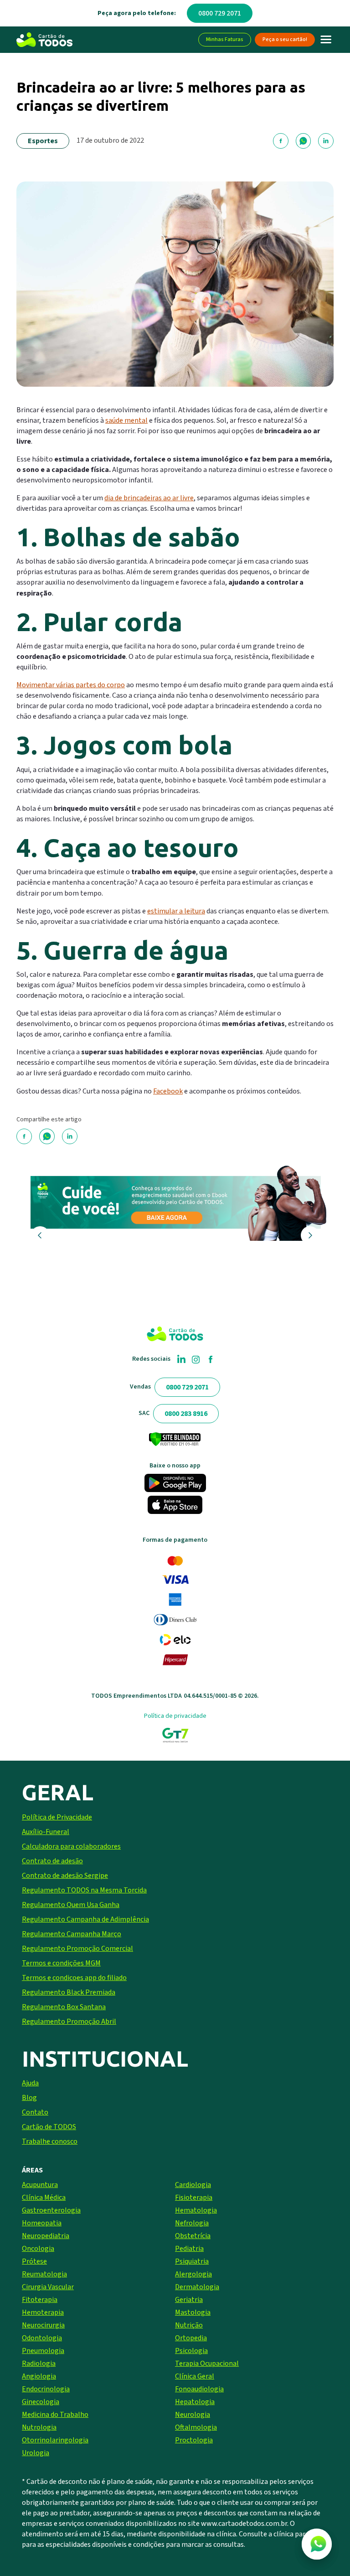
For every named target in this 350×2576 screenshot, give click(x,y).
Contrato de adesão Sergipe (65, 1876)
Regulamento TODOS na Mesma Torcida (84, 1890)
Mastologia (193, 2312)
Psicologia (191, 2351)
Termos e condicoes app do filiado (74, 1978)
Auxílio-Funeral (46, 1832)
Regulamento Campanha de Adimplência (85, 1919)
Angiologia (39, 2376)
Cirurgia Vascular (48, 2287)
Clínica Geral (195, 2376)
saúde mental (126, 420)
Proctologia (194, 2440)
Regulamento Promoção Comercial (77, 1949)
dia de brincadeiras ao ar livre (149, 498)
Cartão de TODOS (49, 2127)
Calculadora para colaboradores (71, 1846)
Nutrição (189, 2325)
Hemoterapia (43, 2312)
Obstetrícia (193, 2236)
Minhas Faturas (225, 39)
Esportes (43, 141)
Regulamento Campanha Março (72, 1934)
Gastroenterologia (51, 2210)
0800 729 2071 (220, 13)
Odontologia (42, 2338)
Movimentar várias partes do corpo (71, 685)
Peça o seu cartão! (285, 39)
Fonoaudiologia (199, 2389)
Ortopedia (191, 2338)
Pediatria (189, 2249)
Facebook (168, 1091)
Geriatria (189, 2300)
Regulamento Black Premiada (69, 1992)
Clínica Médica (44, 2198)
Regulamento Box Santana (64, 2007)
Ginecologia (41, 2402)
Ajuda (30, 2083)
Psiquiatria (192, 2261)
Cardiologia (193, 2185)
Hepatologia (195, 2402)
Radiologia (39, 2363)
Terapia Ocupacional (207, 2363)
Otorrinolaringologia (55, 2440)
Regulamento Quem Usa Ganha (71, 1905)
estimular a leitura (176, 911)
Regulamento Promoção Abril (69, 2021)
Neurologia (193, 2415)
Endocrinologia (46, 2389)
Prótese (34, 2261)
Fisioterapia (194, 2198)
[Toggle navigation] (326, 40)
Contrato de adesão (52, 1861)
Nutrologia (39, 2427)
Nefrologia (192, 2223)
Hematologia (196, 2210)
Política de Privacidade (57, 1817)
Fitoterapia (40, 2300)
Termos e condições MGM (61, 1963)
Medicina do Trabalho (55, 2415)
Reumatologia (44, 2274)
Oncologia (38, 2249)
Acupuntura (40, 2185)
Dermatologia (197, 2287)
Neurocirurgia (43, 2325)
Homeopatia (42, 2223)
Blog (29, 2098)
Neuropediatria (46, 2236)
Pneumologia (43, 2351)
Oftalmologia (196, 2427)
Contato (35, 2112)
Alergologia (193, 2274)
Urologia (36, 2453)
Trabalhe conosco (50, 2141)
